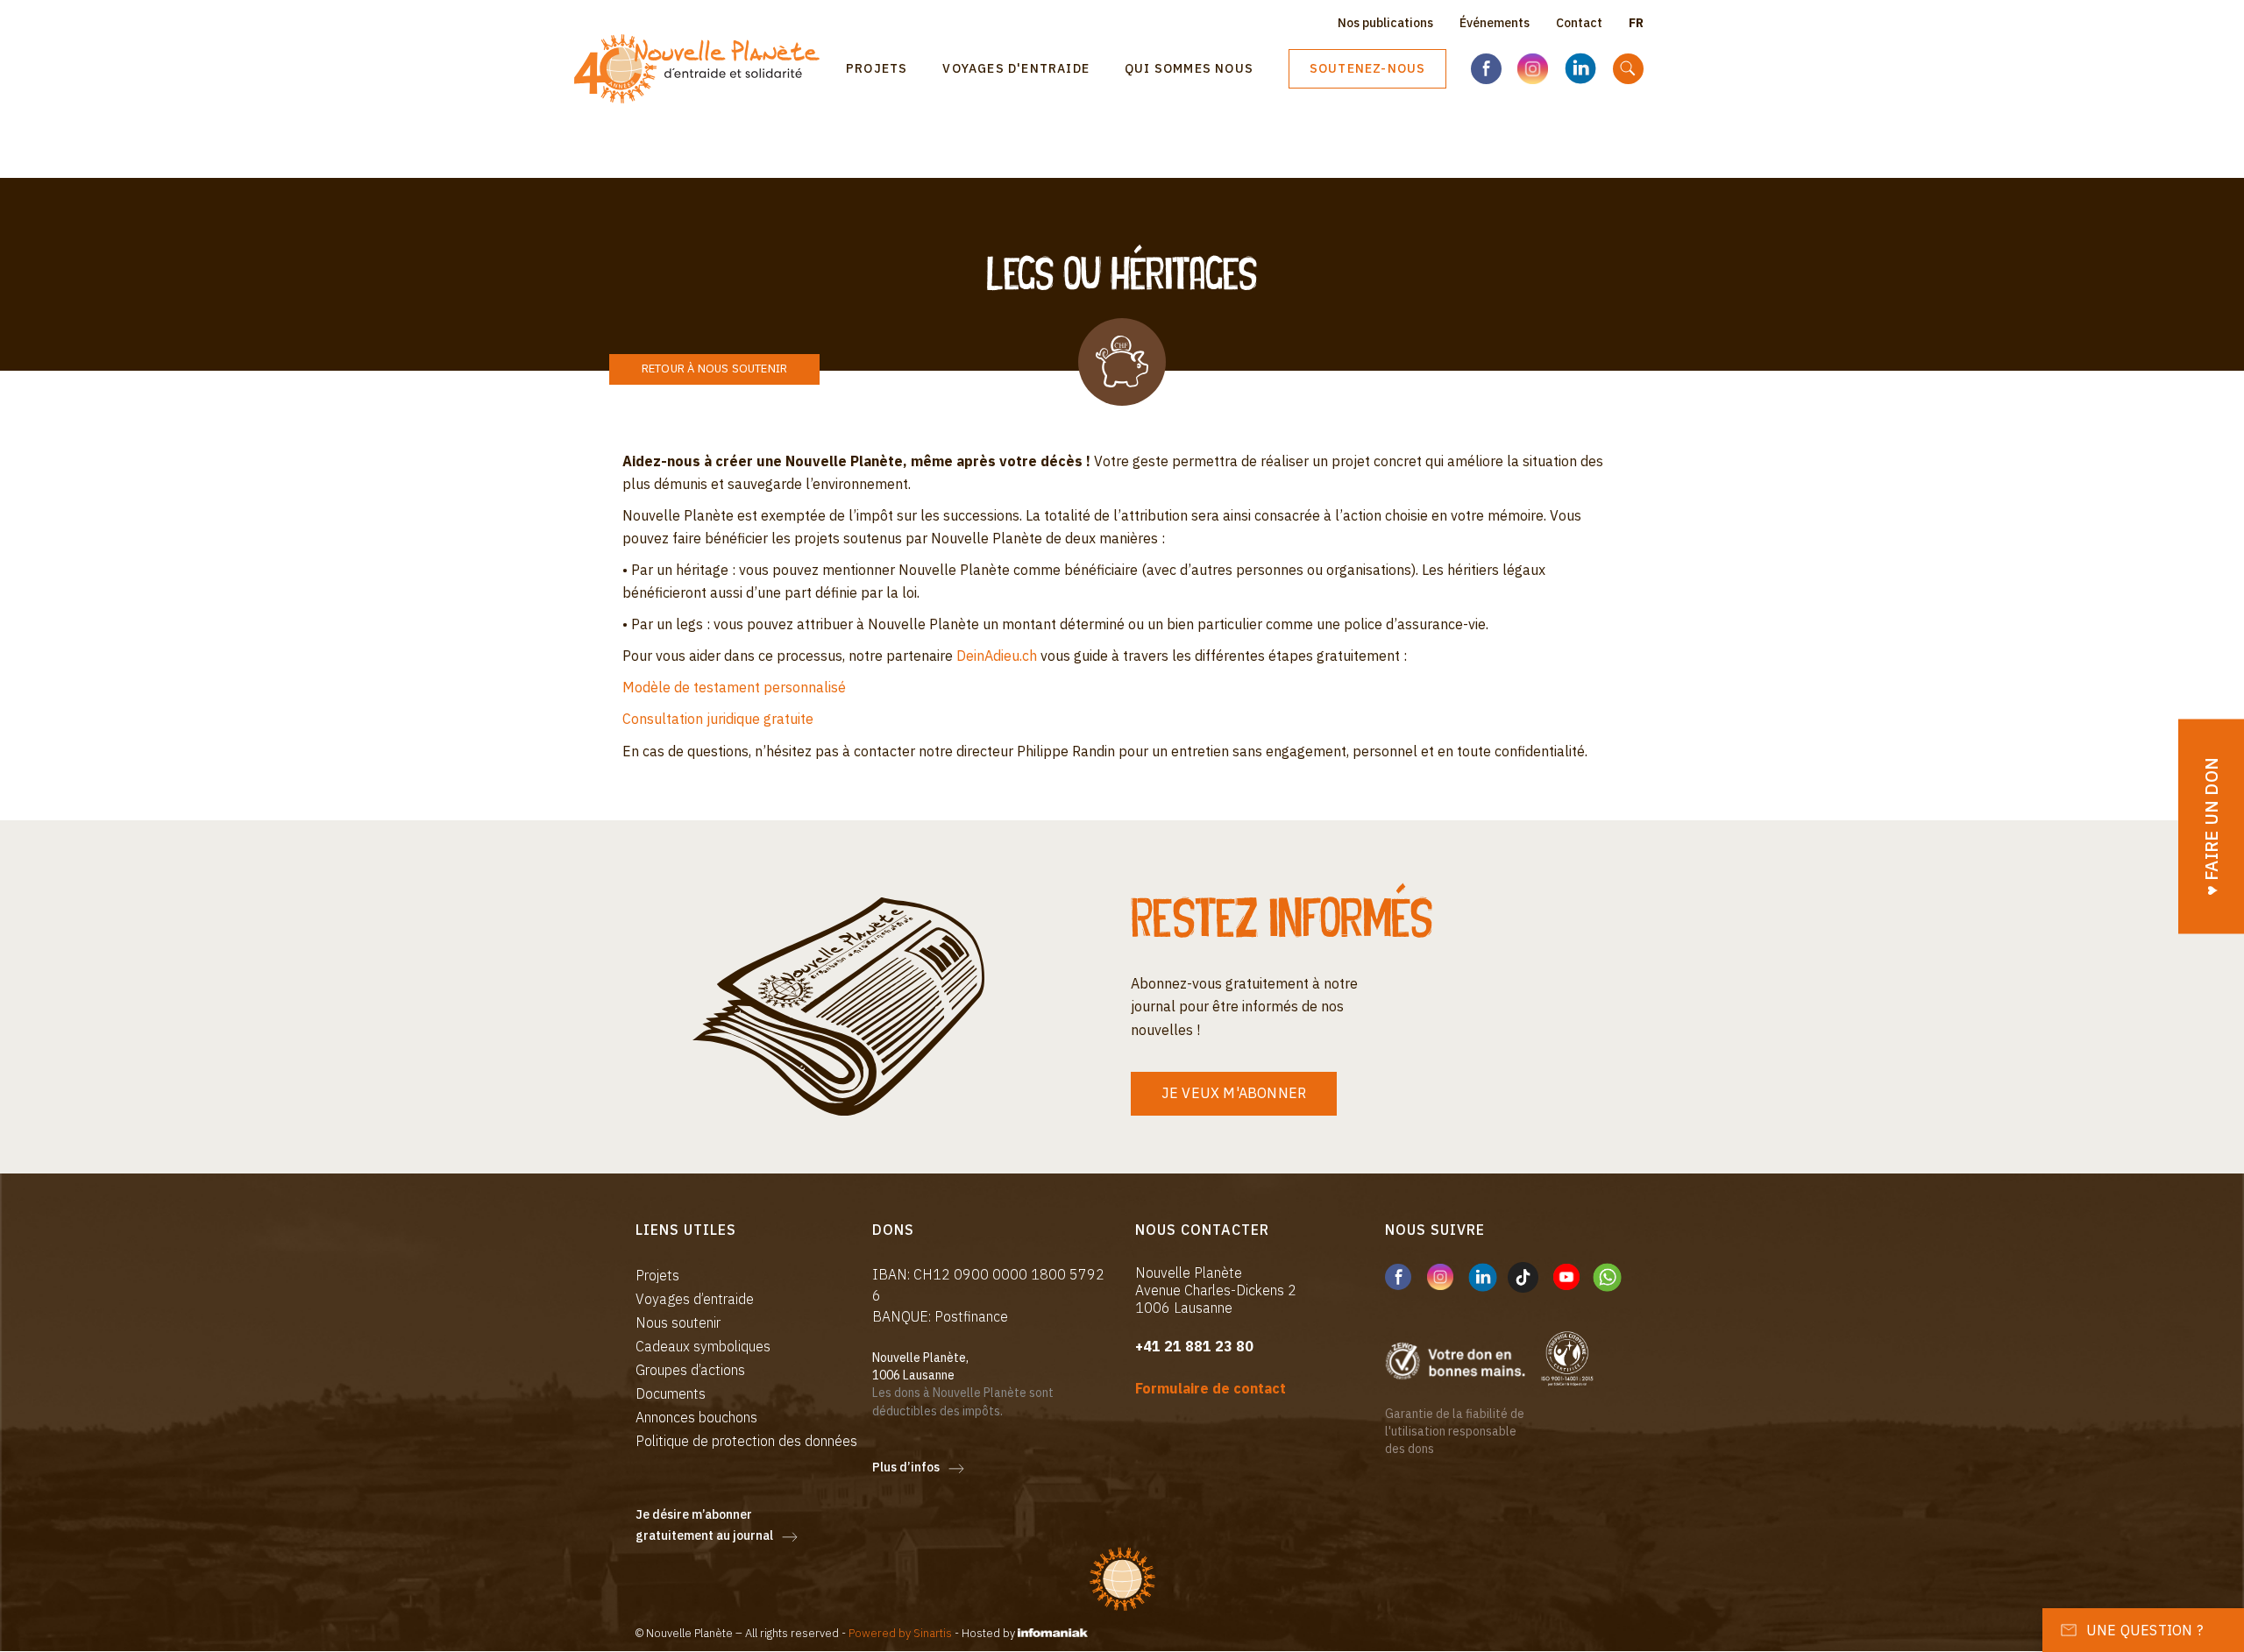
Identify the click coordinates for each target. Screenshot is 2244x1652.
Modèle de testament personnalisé (734, 687)
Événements (1495, 23)
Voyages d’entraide (695, 1299)
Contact (1579, 23)
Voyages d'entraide (1016, 68)
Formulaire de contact (1211, 1388)
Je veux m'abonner (1234, 1093)
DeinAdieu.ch (997, 656)
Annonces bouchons (696, 1417)
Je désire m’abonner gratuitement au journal (704, 1525)
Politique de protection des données (746, 1441)
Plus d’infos (906, 1467)
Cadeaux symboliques (703, 1346)
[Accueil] (703, 69)
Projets (877, 68)
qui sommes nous (1189, 68)
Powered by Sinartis (900, 1633)
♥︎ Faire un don (2211, 826)
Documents (671, 1393)
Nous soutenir (678, 1322)
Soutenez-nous (1368, 68)
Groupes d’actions (690, 1370)
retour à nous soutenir (714, 369)
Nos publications (1385, 23)
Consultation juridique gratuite (718, 719)
